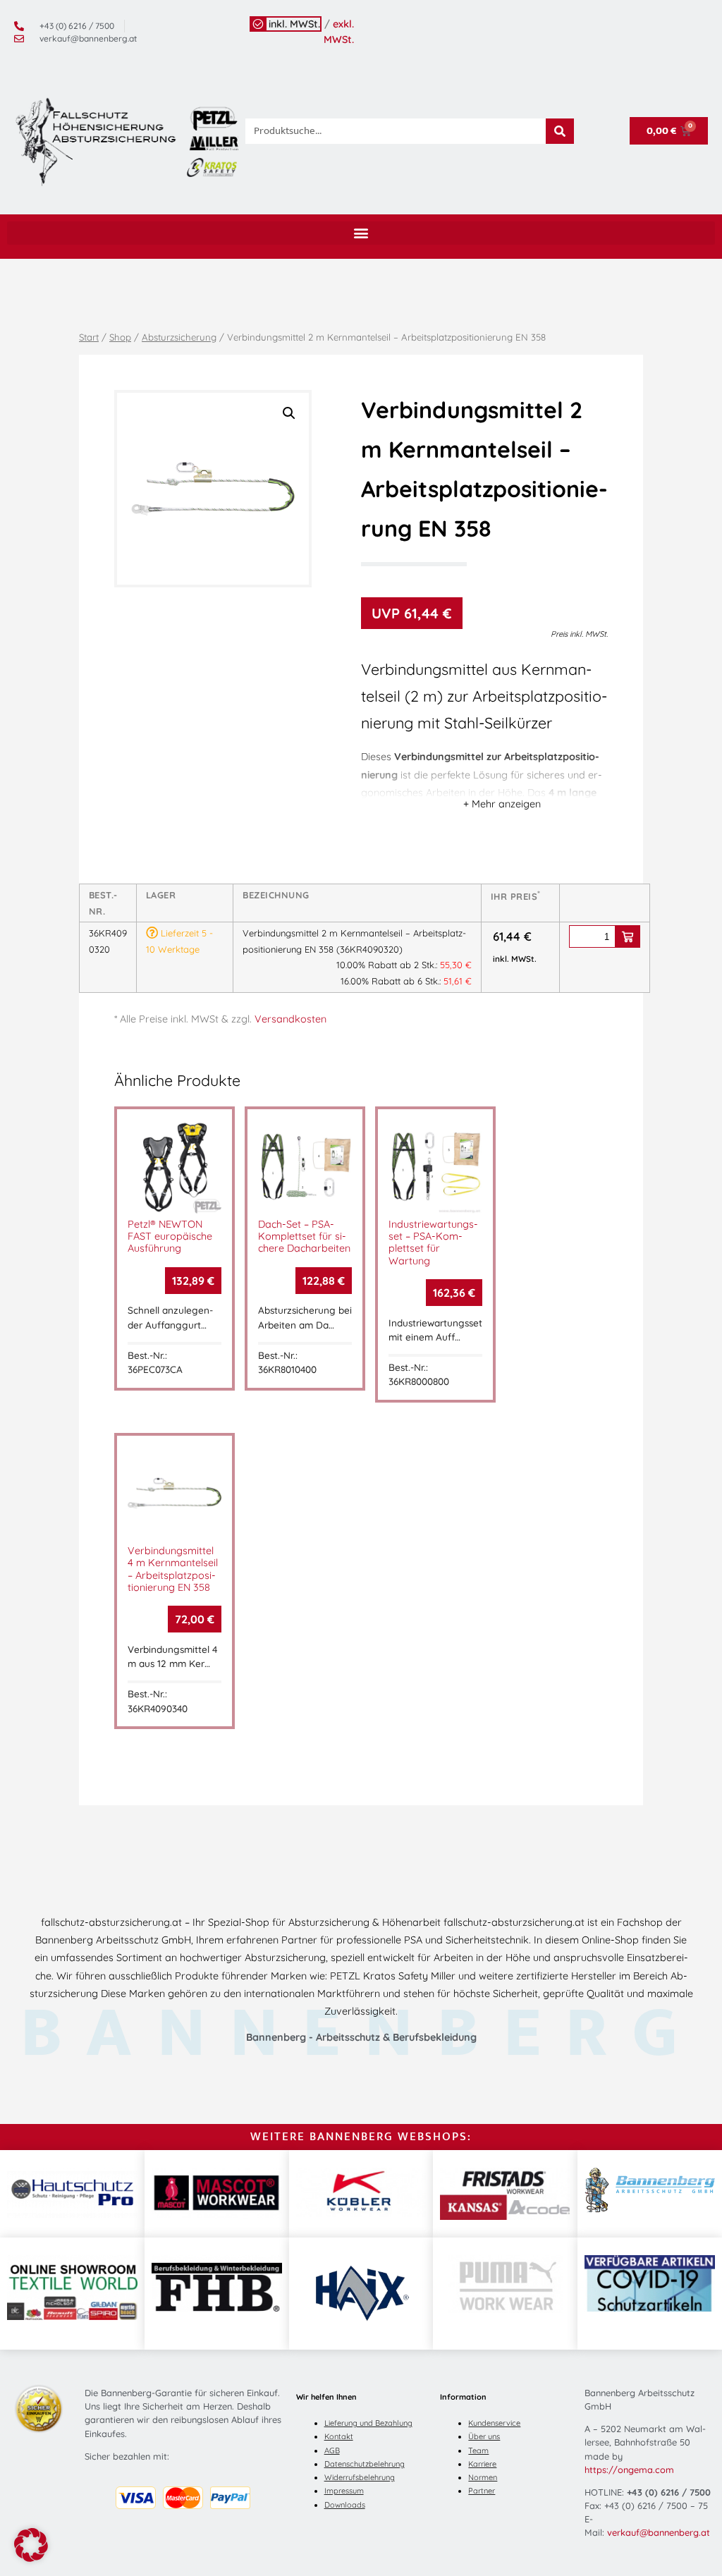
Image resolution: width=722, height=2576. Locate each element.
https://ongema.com (629, 2470)
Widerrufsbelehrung (360, 2477)
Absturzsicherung (179, 337)
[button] (361, 233)
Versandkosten (290, 1019)
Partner (482, 2491)
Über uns (484, 2436)
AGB (332, 2450)
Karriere (482, 2464)
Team (478, 2450)
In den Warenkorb (628, 936)
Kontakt (339, 2436)
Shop (120, 337)
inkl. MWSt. (294, 24)
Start (89, 337)
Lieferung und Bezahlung (368, 2423)
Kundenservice (494, 2423)
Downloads (345, 2505)
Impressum (344, 2491)
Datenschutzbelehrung (365, 2464)
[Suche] (560, 131)
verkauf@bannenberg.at (659, 2532)
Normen (483, 2477)
